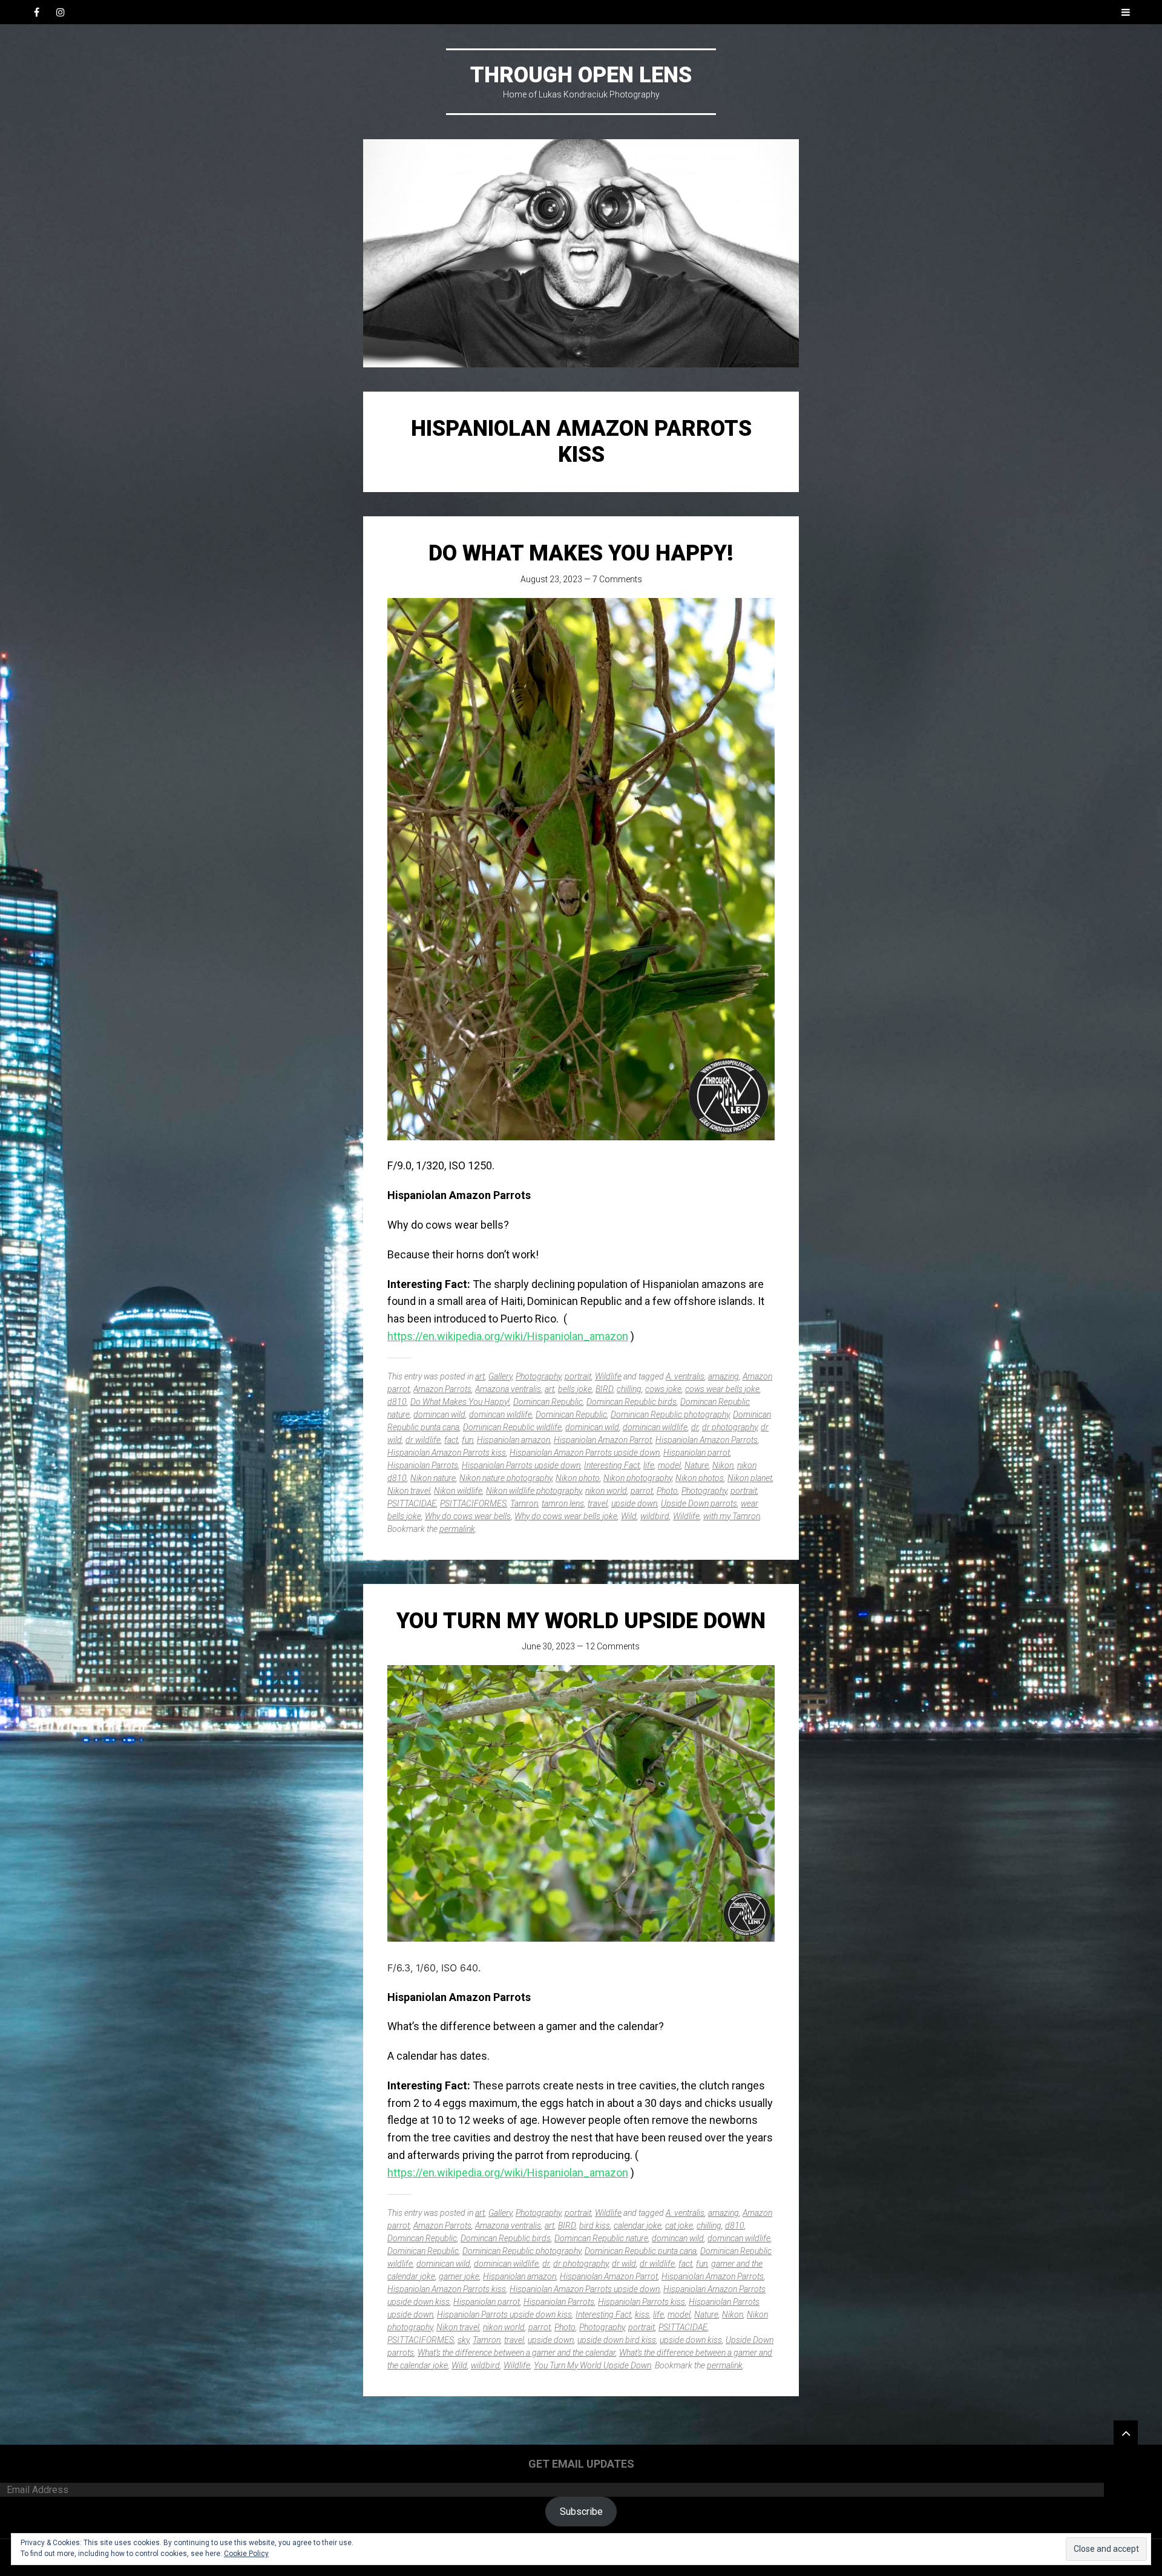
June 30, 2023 (549, 1646)
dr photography (730, 1427)
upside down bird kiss (617, 2340)
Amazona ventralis (508, 1389)
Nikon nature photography (506, 1478)
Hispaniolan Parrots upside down (521, 1465)
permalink (457, 1529)
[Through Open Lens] (581, 253)
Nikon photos (700, 1478)
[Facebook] (36, 12)
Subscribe (581, 2512)
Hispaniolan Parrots (423, 1465)
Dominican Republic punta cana (641, 2251)
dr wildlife (423, 1440)
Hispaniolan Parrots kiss (642, 2302)
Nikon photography (638, 1478)
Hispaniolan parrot (697, 1453)
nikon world (606, 1491)
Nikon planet (750, 1478)
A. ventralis (685, 1376)
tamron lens (563, 1503)
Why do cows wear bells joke (566, 1516)
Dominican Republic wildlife (512, 1427)
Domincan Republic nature (601, 2238)
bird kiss (595, 2226)
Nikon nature (433, 1478)
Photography (538, 1376)
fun (468, 1440)
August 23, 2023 (551, 579)
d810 (397, 1402)
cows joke (663, 1389)
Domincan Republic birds (632, 1402)
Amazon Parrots (442, 1389)
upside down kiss (691, 2340)
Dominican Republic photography (670, 1414)
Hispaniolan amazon (514, 1440)
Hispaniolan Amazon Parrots (707, 1440)
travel (598, 1503)
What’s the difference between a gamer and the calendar (517, 2353)
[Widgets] (1126, 2433)
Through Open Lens (581, 75)
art (480, 1376)
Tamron (524, 1503)
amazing (724, 1376)
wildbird (655, 1516)
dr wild (624, 2264)
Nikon (723, 1465)
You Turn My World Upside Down (581, 1621)
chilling (629, 1389)
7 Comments (617, 579)
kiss (642, 2315)
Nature (697, 1465)
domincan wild (439, 1414)
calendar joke (638, 2226)
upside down (634, 1503)
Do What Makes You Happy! (581, 553)
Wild (629, 1516)
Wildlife (608, 1376)
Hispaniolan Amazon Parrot (603, 1440)
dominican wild (592, 1427)
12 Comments (612, 1646)
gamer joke (459, 2276)
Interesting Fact (612, 1465)
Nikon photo (578, 1478)
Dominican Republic (571, 1414)
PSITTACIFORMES (473, 1503)
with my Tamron (732, 1516)
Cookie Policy (246, 2554)
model (669, 1465)
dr (695, 1427)
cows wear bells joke (722, 1389)
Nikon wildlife (458, 1491)
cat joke (679, 2226)
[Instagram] (61, 12)
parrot (642, 1491)
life (649, 1465)
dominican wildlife (655, 1427)
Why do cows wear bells (468, 1516)
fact (451, 1440)
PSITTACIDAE (412, 1503)
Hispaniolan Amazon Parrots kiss (447, 1453)
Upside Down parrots (699, 1503)
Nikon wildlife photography (534, 1491)
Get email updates (581, 2464)
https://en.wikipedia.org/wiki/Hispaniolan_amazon (508, 1336)
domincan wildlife (501, 1414)
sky (463, 2340)
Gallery (500, 1376)
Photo (667, 1491)
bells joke (575, 1389)
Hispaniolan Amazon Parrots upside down (585, 1453)
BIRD (604, 1389)
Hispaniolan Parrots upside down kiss (504, 2315)
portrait (578, 1376)
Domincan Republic (548, 1402)
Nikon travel (409, 1491)
